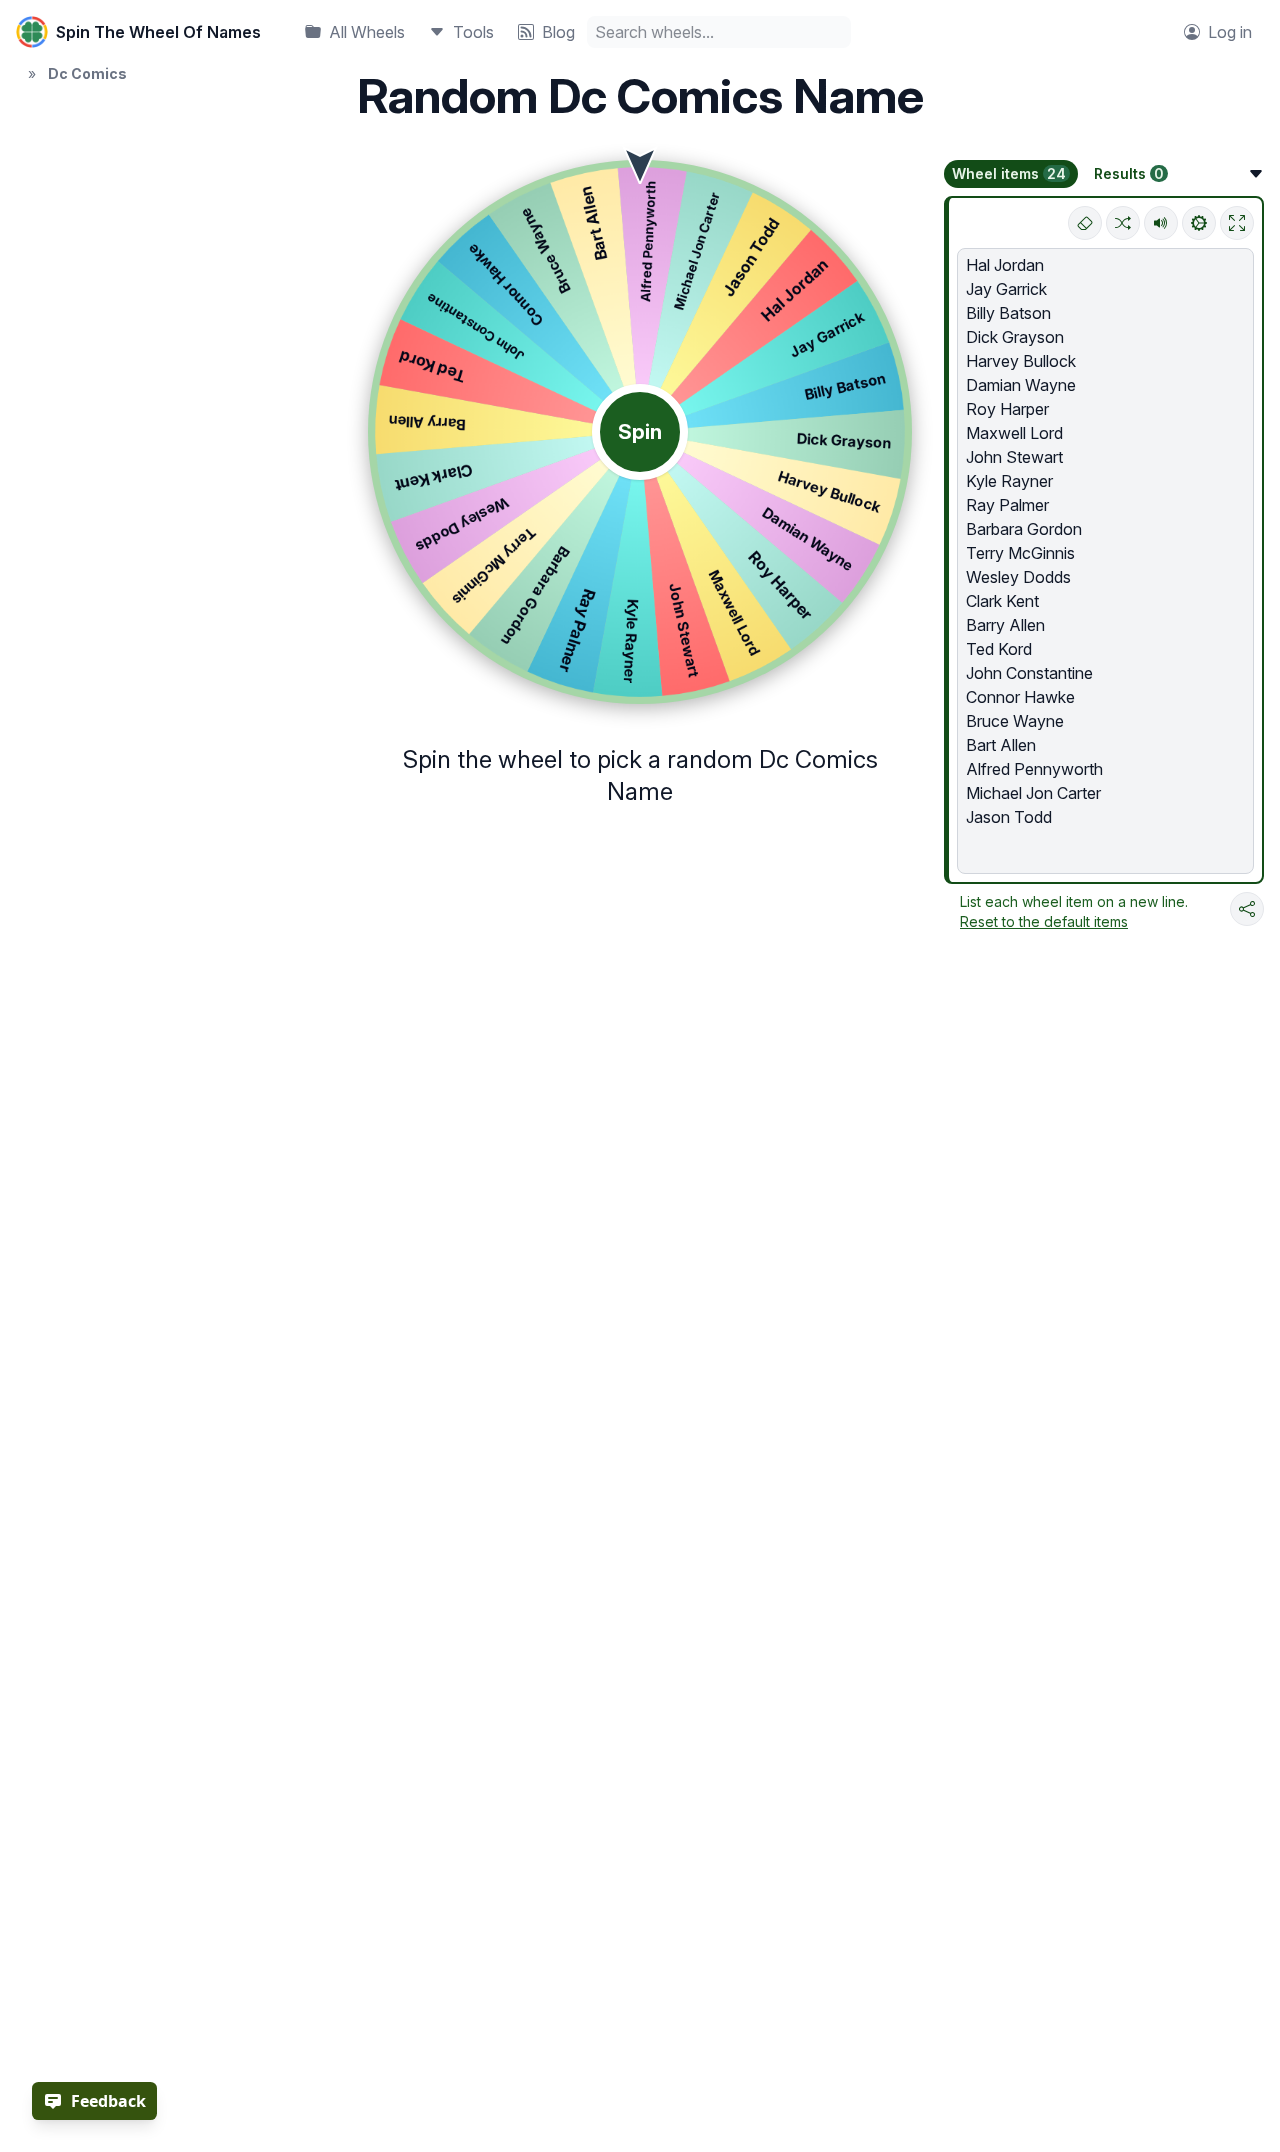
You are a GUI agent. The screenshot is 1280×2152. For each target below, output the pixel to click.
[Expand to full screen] (1237, 223)
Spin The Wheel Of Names (158, 32)
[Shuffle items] (1123, 223)
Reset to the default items (1044, 921)
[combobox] (719, 32)
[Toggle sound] (1161, 223)
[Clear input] (1085, 223)
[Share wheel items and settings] (1247, 909)
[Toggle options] (1256, 174)
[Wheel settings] (1199, 223)
